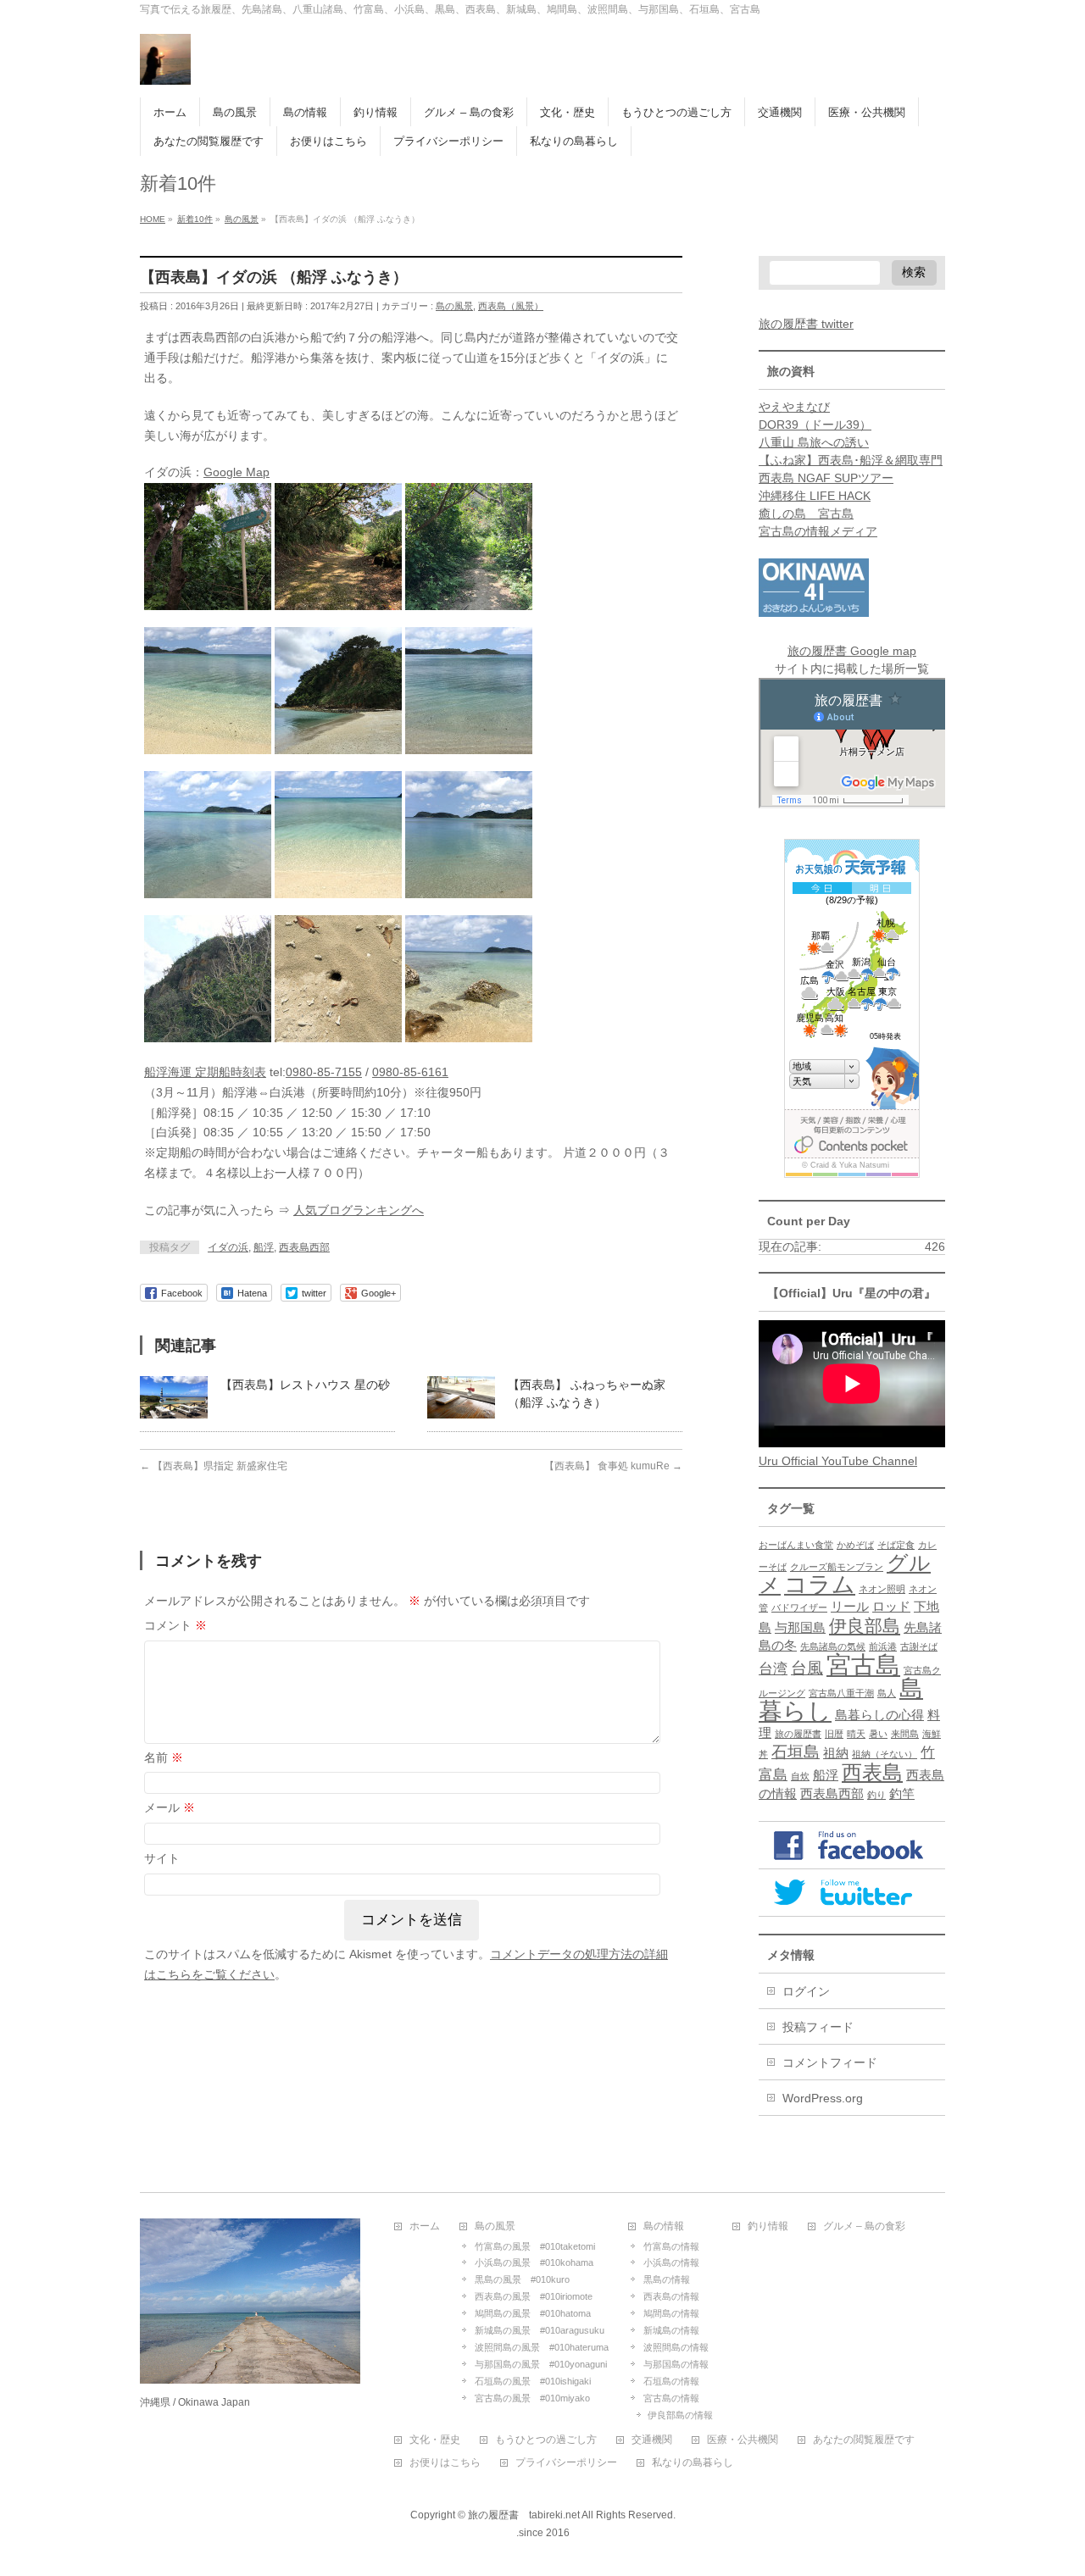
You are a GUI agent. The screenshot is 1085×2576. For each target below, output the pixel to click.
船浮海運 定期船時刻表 (205, 1072)
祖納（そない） (885, 1754)
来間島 (905, 1734)
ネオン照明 (882, 1589)
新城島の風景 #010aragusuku (540, 2330)
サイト (162, 1858)
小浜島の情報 (671, 2262)
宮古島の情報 (671, 2398)
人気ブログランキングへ (359, 1210)
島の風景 (454, 306)
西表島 (872, 1772)
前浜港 (883, 1646)
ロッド (891, 1607)
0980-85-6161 (410, 1072)
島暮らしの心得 (879, 1715)
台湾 (773, 1668)
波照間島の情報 (676, 2347)
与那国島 (800, 1628)
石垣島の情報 (671, 2381)
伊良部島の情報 (680, 2415)
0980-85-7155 (324, 1072)
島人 (887, 1693)
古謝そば (919, 1646)
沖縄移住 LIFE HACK (815, 496)
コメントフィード (830, 2062)
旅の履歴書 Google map (852, 651)
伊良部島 (865, 1626)
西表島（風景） (511, 306)
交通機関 (652, 2440)
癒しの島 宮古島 (806, 514)
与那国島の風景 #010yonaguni (541, 2364)
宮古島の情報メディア (818, 531)
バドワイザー (799, 1607)
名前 (164, 1757)
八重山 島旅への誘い (814, 442)
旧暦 (834, 1734)
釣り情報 (768, 2226)
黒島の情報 (667, 2279)
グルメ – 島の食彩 (864, 2226)
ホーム (425, 2226)
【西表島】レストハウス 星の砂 (305, 1385)
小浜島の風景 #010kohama (534, 2262)
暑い (878, 1734)
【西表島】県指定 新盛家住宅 (214, 1466)
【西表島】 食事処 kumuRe (613, 1466)
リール (850, 1607)
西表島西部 (304, 1247)
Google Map (236, 472)
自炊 (800, 1776)
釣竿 (902, 1794)
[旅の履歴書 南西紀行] (165, 66)
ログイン (806, 1991)
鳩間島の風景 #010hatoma (533, 2313)
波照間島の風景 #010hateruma (542, 2347)
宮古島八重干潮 (841, 1693)
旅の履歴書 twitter (806, 324)
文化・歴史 (435, 2440)
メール (170, 1807)
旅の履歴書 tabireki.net (524, 2515)
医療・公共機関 (743, 2440)
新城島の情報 (671, 2330)
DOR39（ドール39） (815, 425)
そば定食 (896, 1545)
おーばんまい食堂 (796, 1545)
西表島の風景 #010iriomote (534, 2296)
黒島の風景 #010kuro (522, 2279)
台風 (807, 1668)
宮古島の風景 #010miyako (532, 2398)
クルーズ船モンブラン (837, 1567)
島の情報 (664, 2226)
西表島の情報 (671, 2296)
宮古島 (863, 1665)
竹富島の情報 (671, 2246)
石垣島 (796, 1752)
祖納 (836, 1753)
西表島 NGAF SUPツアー (826, 478)
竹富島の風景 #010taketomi (535, 2246)
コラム (820, 1585)
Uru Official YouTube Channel (838, 1461)
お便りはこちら (445, 2463)
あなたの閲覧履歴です (864, 2440)
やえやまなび (794, 407)
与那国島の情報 (676, 2364)
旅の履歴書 (798, 1734)
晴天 (856, 1734)
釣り (876, 1795)
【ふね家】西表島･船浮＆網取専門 (851, 460)
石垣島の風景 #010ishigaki (533, 2381)
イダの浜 (228, 1247)
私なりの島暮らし (693, 2463)
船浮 (264, 1247)
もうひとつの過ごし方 (546, 2440)
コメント (175, 1625)
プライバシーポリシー (566, 2463)
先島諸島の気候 (833, 1646)
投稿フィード (818, 2027)
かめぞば (855, 1545)
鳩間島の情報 (671, 2313)
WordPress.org (823, 2098)
